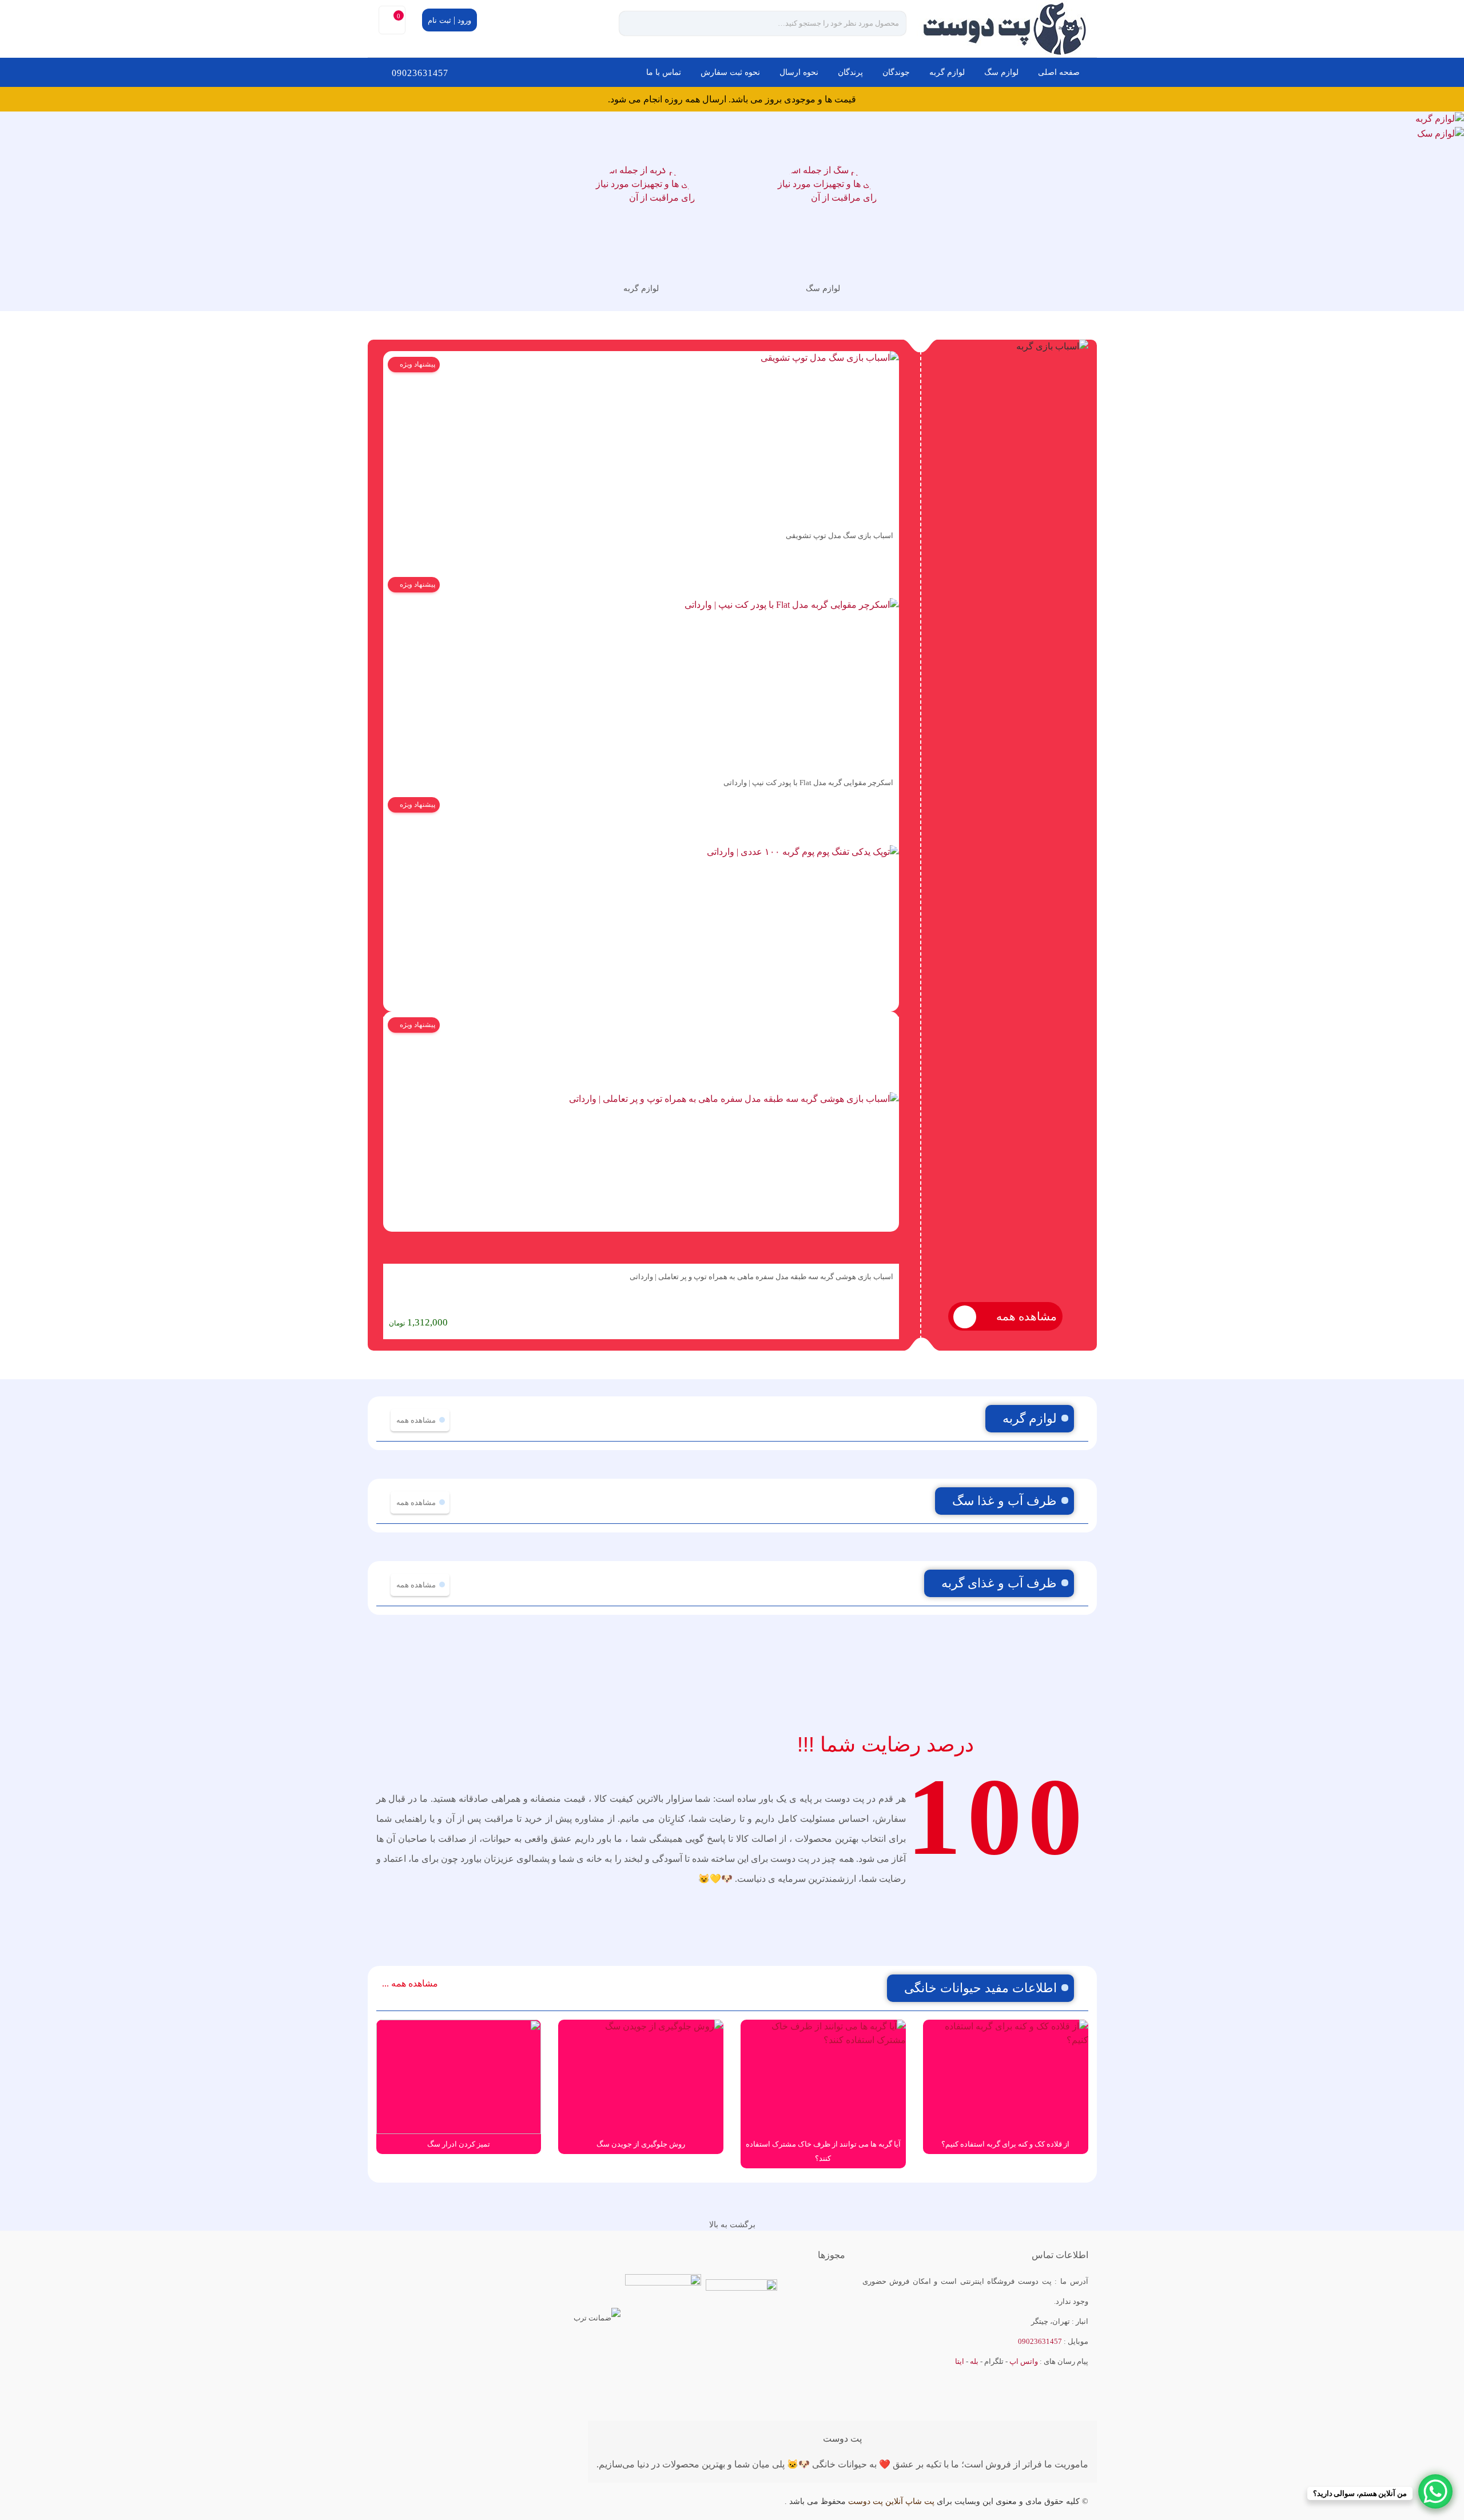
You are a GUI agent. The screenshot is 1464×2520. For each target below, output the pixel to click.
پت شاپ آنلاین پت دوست (891, 2501)
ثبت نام (439, 20)
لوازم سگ (1001, 72)
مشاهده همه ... (410, 1983)
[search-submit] (638, 23)
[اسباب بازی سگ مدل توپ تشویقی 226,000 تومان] (641, 437)
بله (974, 2361)
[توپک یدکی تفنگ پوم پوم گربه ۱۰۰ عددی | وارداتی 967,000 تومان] (641, 904)
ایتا (960, 2361)
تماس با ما (664, 72)
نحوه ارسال (799, 72)
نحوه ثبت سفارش (730, 72)
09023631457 (420, 73)
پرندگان (850, 72)
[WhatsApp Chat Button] (1435, 2491)
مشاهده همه (1025, 1316)
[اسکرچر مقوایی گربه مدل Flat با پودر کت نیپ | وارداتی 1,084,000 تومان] (641, 670)
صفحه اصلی (1059, 72)
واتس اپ (1024, 2361)
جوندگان (896, 72)
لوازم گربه (947, 72)
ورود (464, 20)
